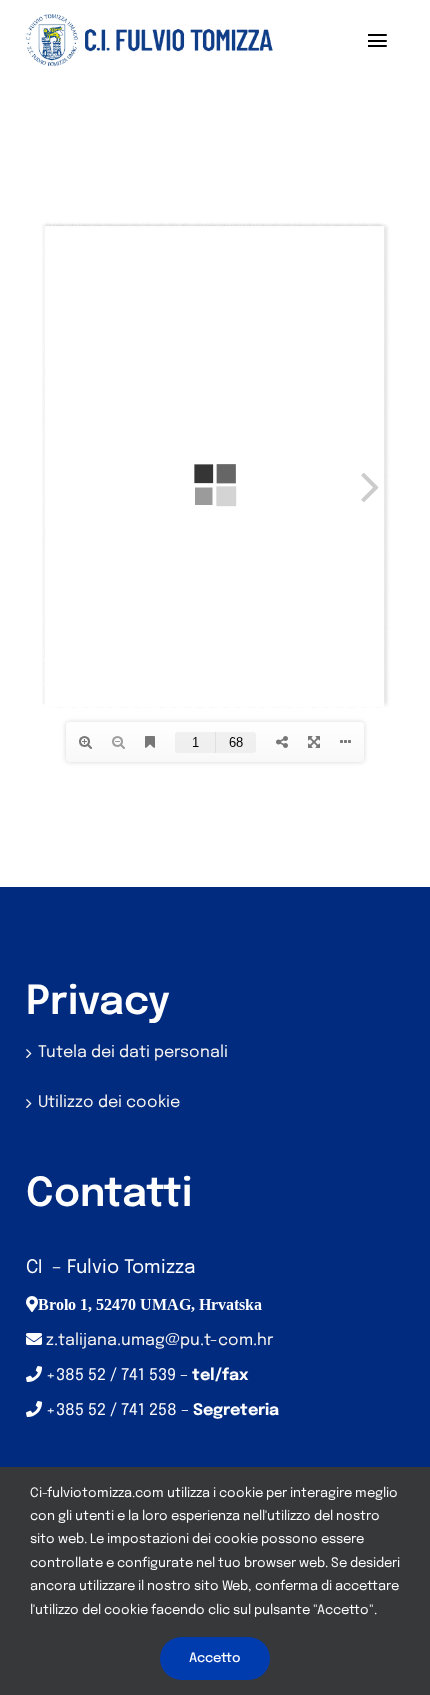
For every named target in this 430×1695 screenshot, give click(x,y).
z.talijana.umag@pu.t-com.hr (159, 1340)
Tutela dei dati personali (133, 1052)
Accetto (215, 1658)
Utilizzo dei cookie (109, 1102)
